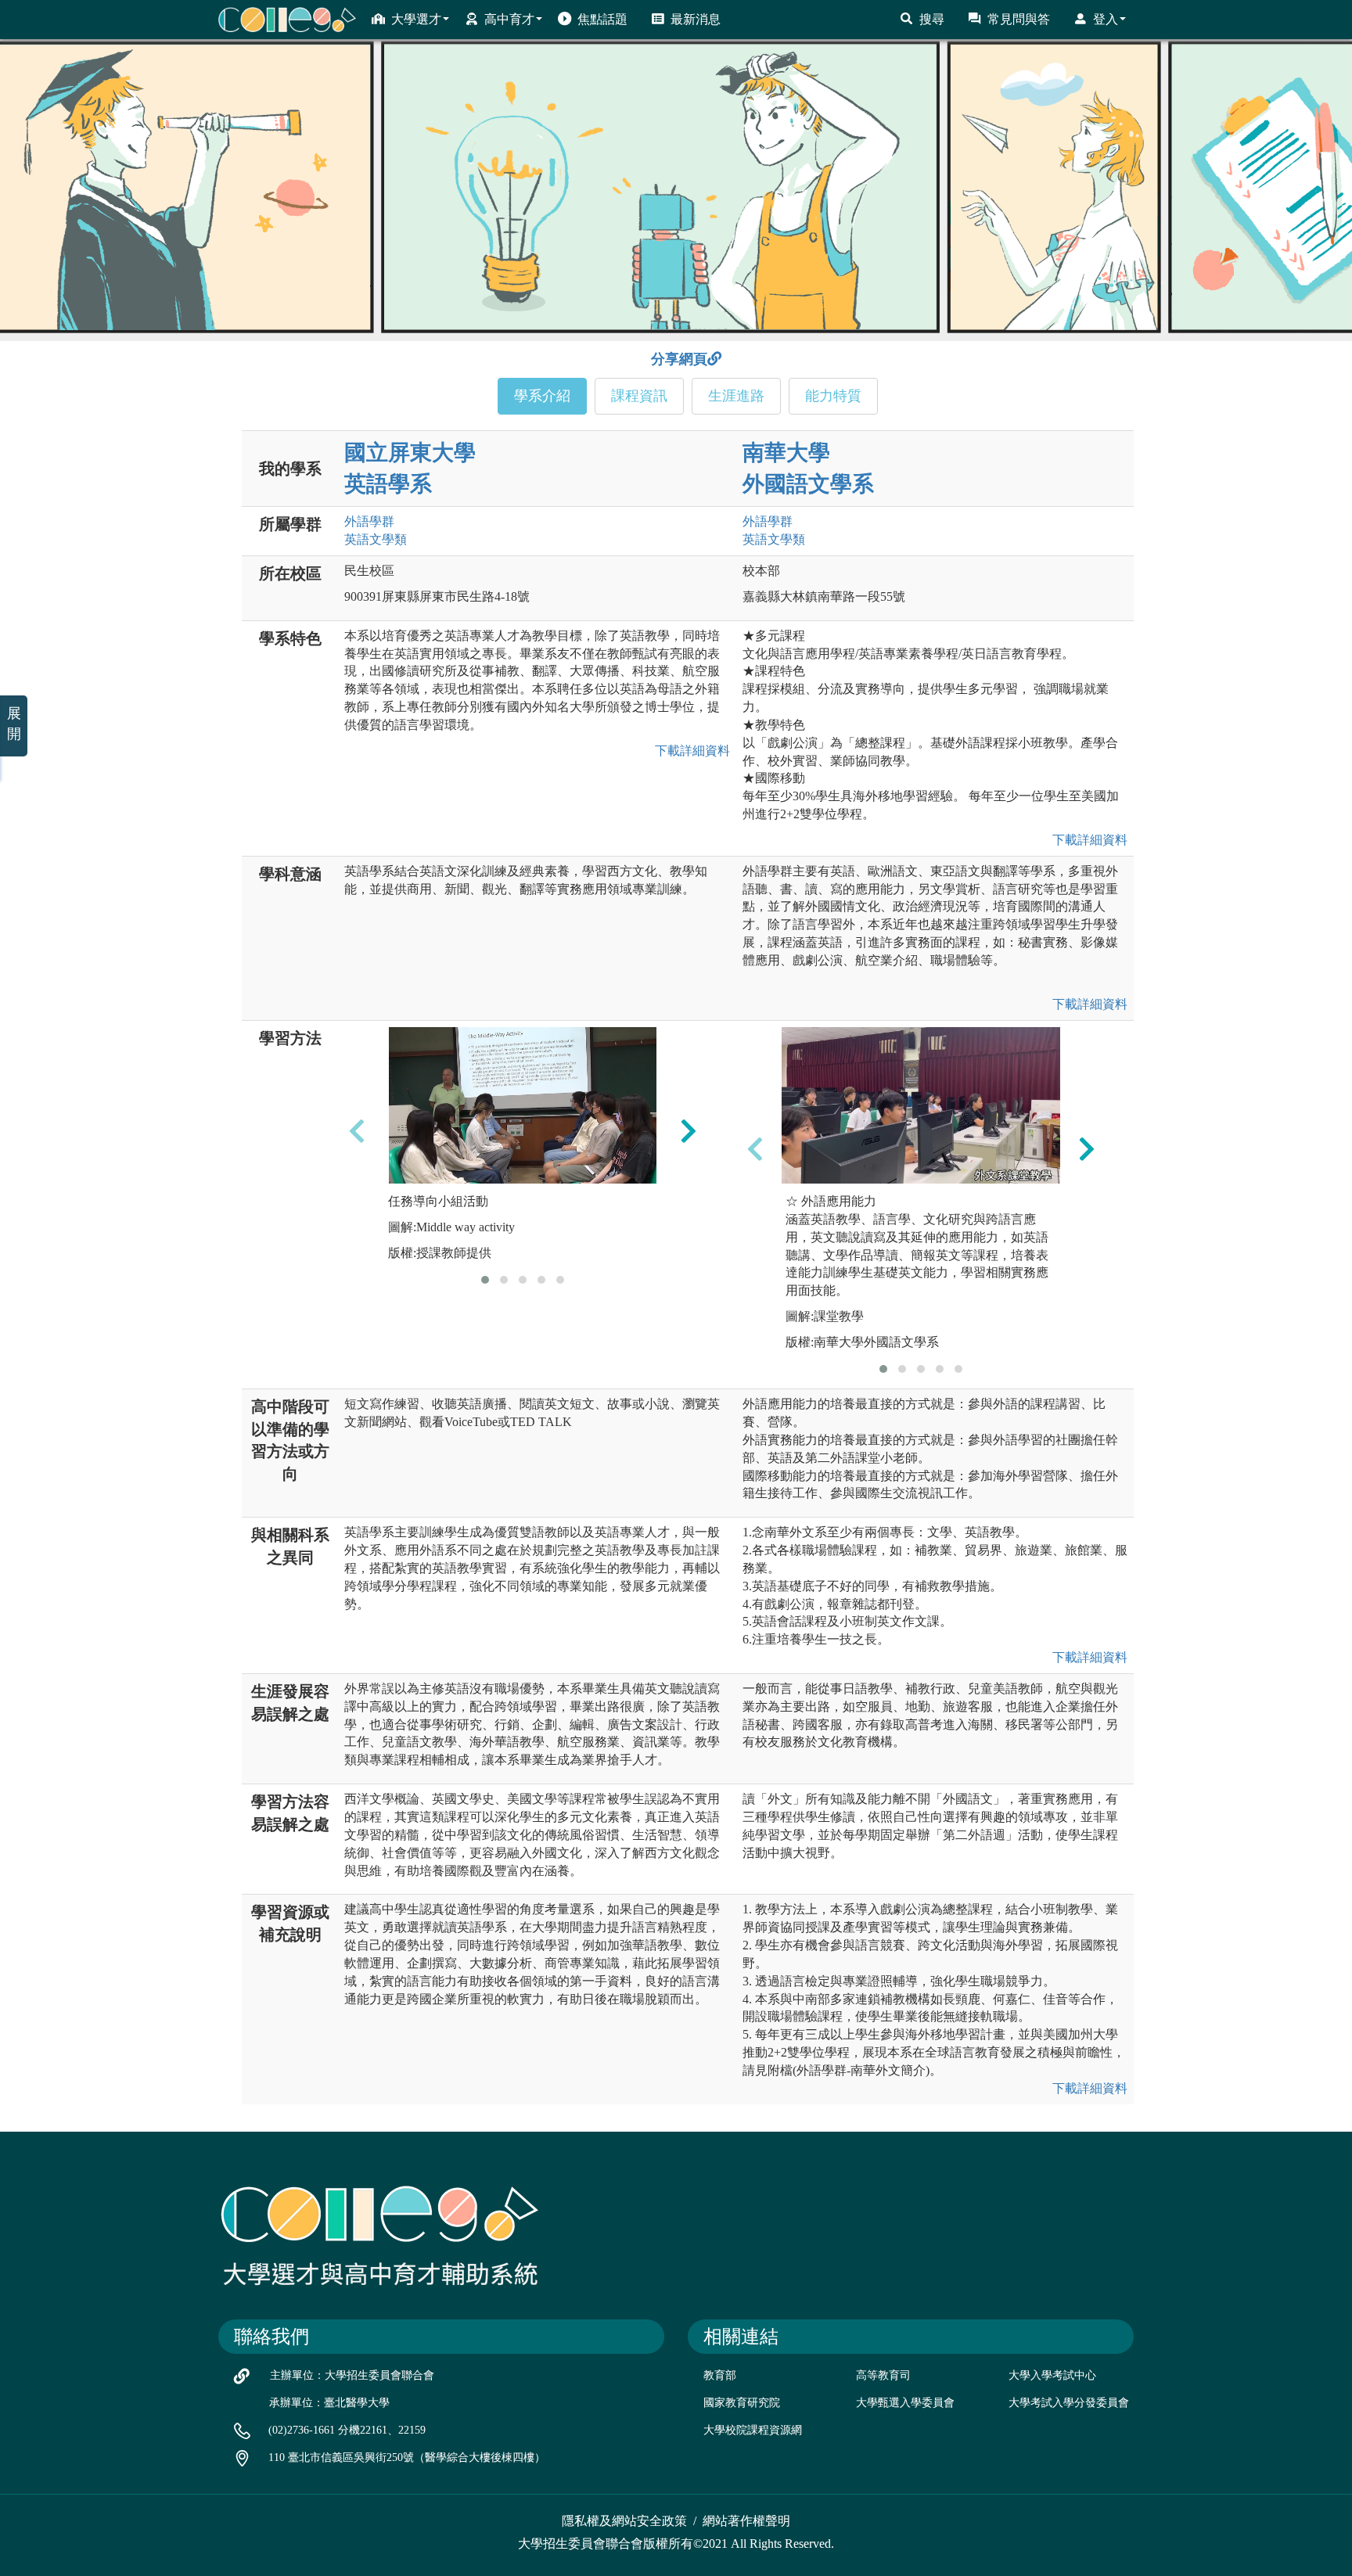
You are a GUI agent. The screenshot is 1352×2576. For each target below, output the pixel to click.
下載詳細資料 (689, 751)
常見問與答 (1019, 19)
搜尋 (932, 19)
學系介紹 (542, 396)
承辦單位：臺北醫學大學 (329, 2403)
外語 (369, 521)
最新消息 (696, 19)
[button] (485, 1280)
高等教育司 (883, 2375)
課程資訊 (639, 396)
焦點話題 (602, 19)
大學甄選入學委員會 (905, 2403)
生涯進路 (736, 396)
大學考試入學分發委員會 (1069, 2403)
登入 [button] (1106, 19)
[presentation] (357, 1131)
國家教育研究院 (742, 2403)
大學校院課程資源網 (753, 2430)
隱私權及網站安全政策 (624, 2521)
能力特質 (833, 396)
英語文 (376, 539)
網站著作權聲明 (746, 2521)
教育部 (720, 2375)
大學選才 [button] (416, 19)
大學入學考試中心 (1052, 2375)
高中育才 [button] (509, 19)
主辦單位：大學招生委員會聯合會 (352, 2375)
